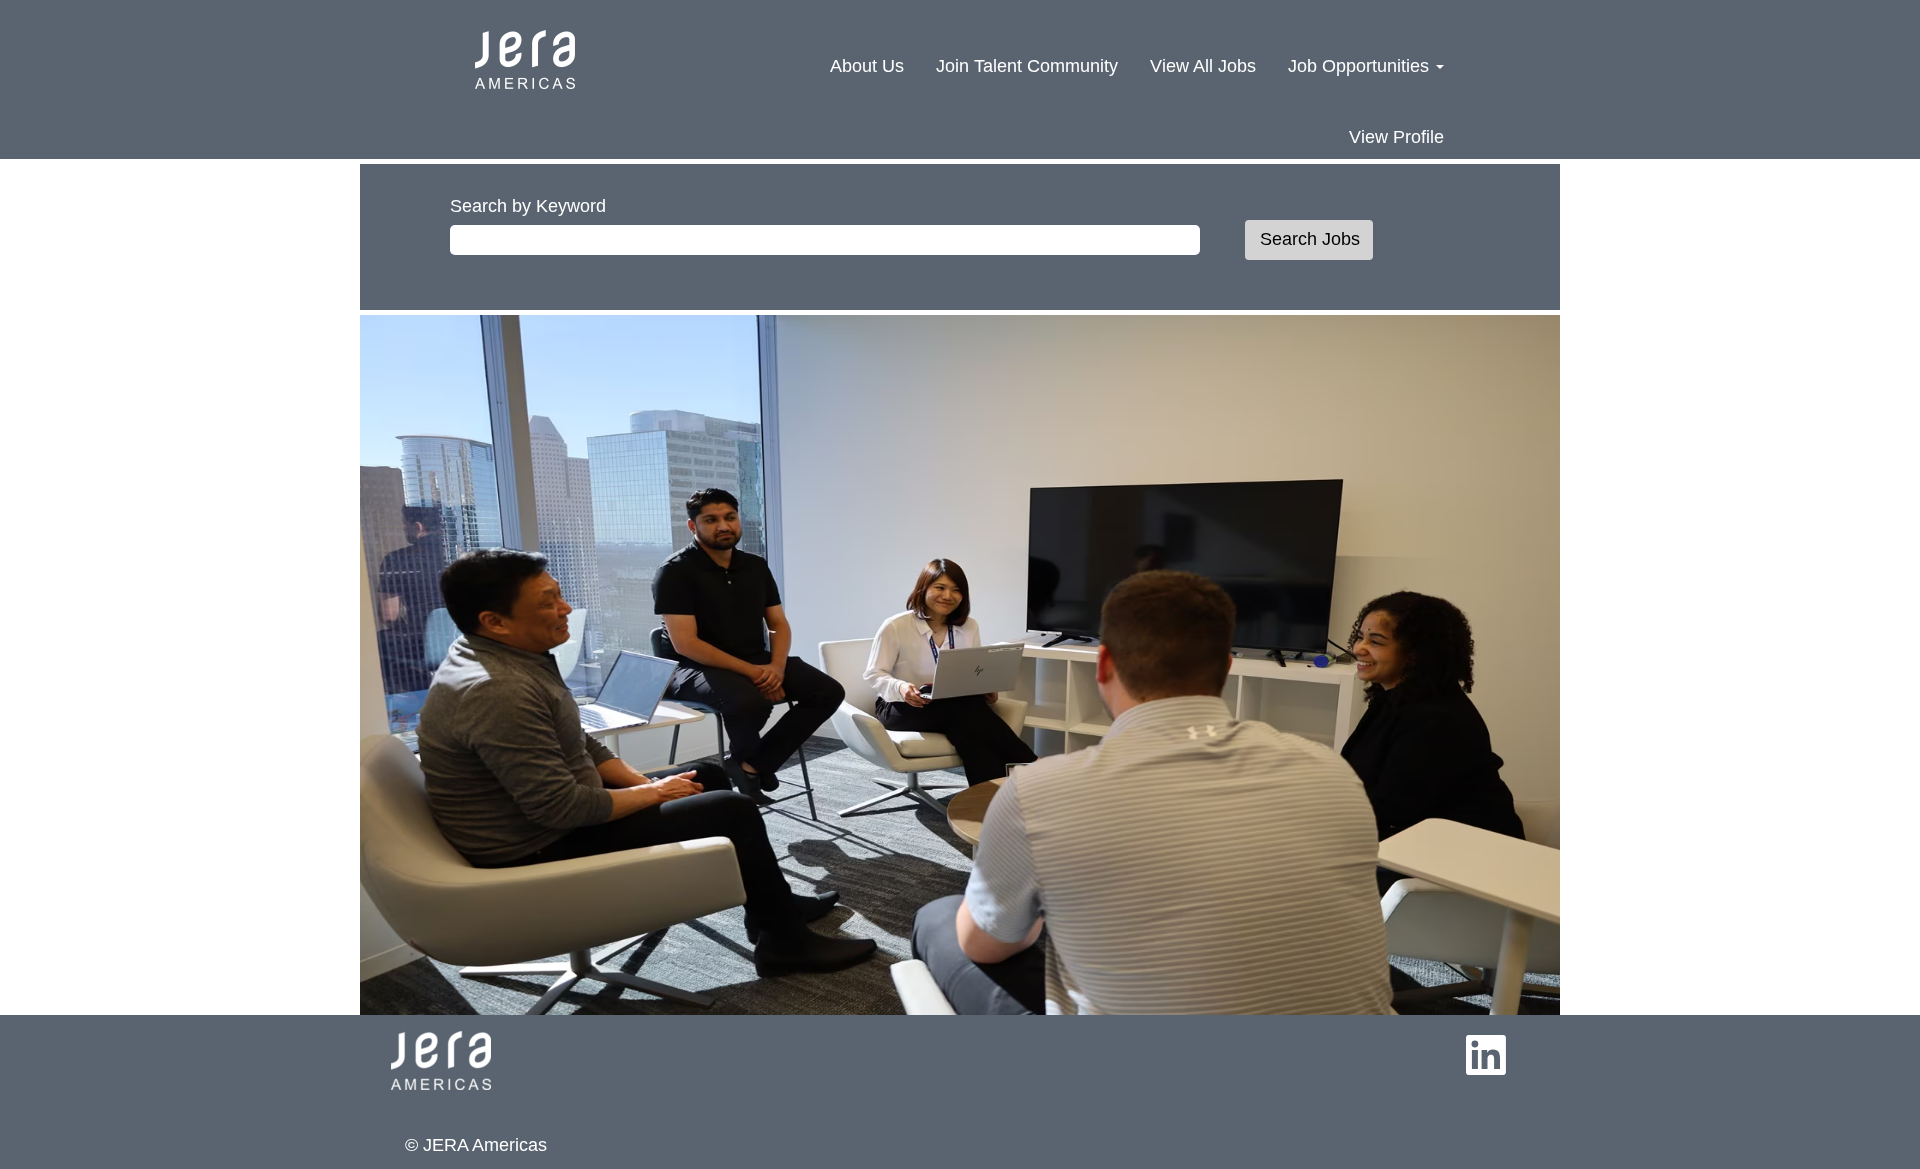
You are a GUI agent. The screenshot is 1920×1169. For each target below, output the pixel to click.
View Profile (1396, 137)
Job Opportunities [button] (1361, 66)
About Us (867, 66)
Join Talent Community (1027, 66)
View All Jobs (1203, 66)
